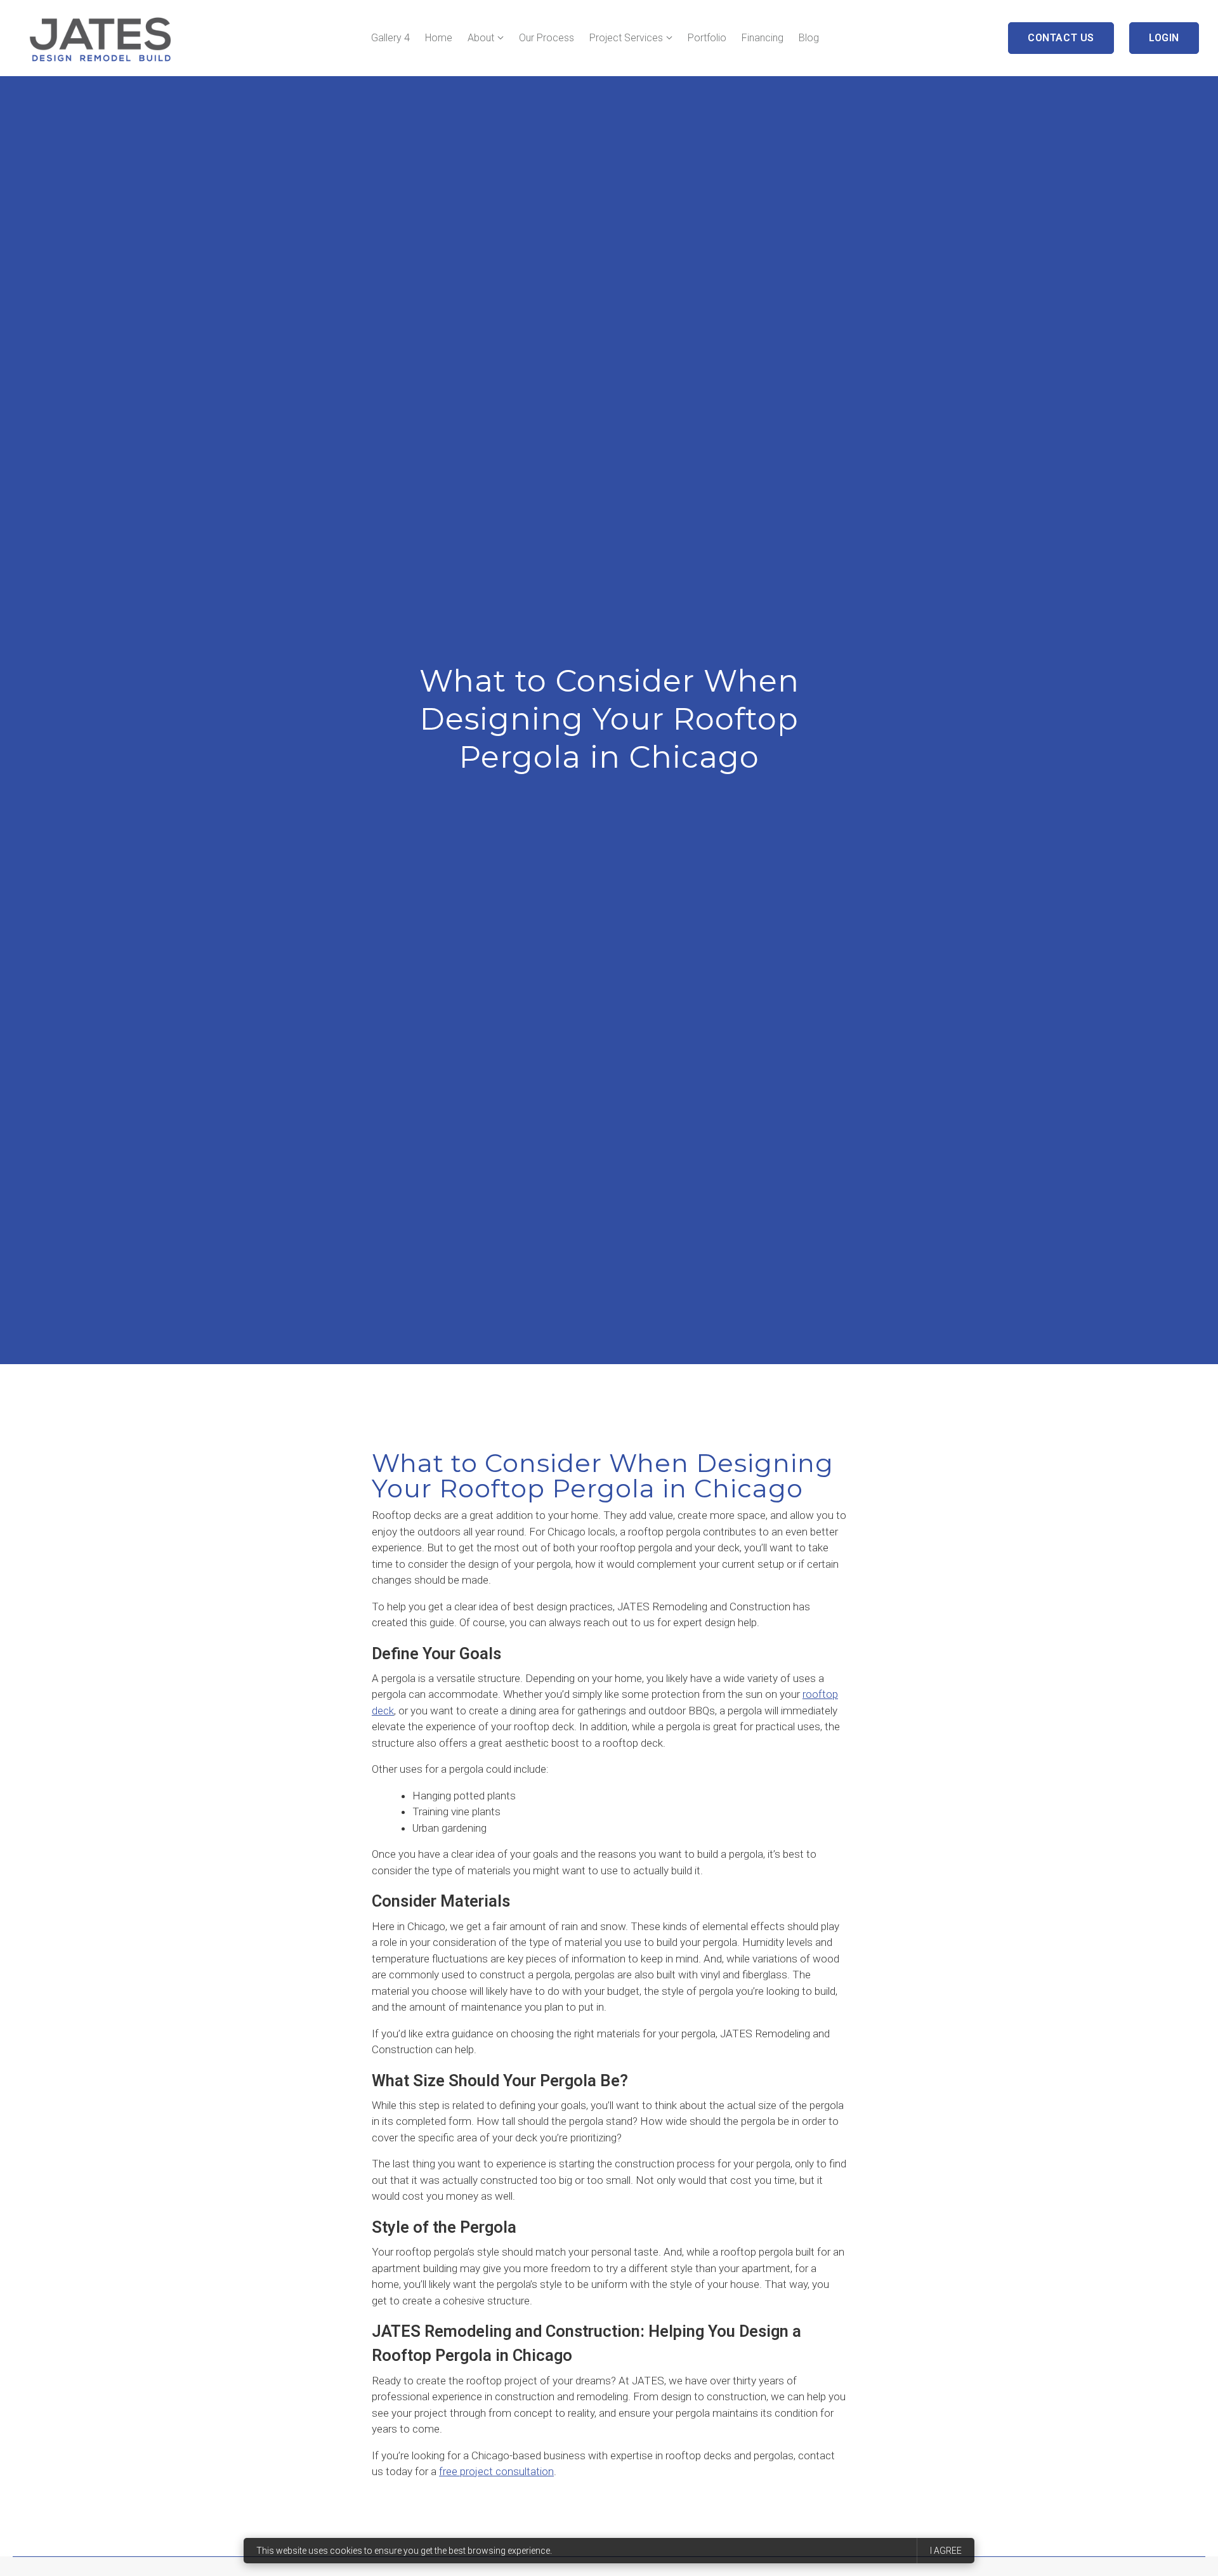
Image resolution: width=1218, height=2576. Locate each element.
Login (1164, 38)
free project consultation (496, 2471)
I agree (946, 2551)
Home (439, 38)
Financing (763, 38)
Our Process (547, 38)
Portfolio (707, 38)
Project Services (626, 38)
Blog (809, 38)
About (481, 38)
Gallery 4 (390, 38)
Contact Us (1061, 38)
